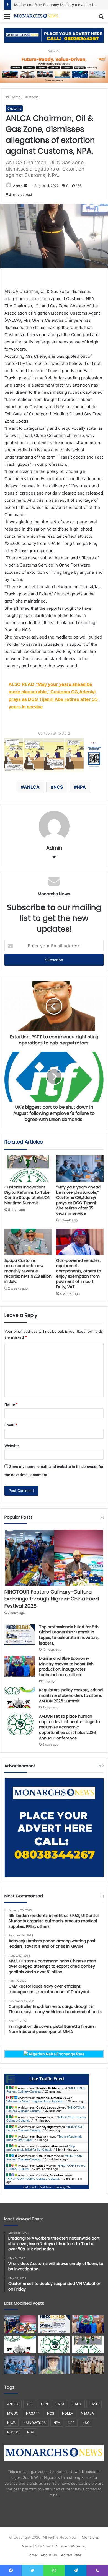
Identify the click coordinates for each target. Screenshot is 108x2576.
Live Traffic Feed (47, 2079)
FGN (44, 2404)
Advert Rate (71, 2555)
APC (30, 2404)
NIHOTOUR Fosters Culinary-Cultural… (35, 2179)
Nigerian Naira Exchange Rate (56, 2054)
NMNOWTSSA (34, 2423)
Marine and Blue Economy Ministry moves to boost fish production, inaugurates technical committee (66, 1667)
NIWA (11, 2423)
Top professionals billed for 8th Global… (41, 2148)
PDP (31, 2432)
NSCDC (13, 2432)
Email (11, 1425)
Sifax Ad (54, 51)
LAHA (77, 2404)
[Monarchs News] (36, 16)
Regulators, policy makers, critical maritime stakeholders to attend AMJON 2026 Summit (71, 1695)
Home (15, 97)
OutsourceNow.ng (70, 2546)
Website (12, 1446)
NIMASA (87, 2413)
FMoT (60, 2404)
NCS (58, 787)
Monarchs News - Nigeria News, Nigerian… (37, 2101)
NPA (81, 787)
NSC (86, 2423)
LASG (94, 2404)
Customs (31, 97)
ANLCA (32, 787)
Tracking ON (62, 2187)
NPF (71, 2423)
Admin (18, 186)
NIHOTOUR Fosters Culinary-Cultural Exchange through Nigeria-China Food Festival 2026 (52, 1599)
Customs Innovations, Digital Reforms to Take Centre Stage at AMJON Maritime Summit (27, 1195)
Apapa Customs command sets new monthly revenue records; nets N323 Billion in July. (28, 1271)
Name (11, 1404)
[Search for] (101, 18)
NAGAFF (33, 2413)
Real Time (45, 2187)
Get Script (30, 2187)
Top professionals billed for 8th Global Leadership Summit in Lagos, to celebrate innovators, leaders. (69, 1635)
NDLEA (68, 2413)
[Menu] (7, 18)
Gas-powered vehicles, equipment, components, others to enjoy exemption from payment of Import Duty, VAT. (79, 1274)
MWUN (13, 2413)
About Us (49, 2555)
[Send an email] (25, 186)
